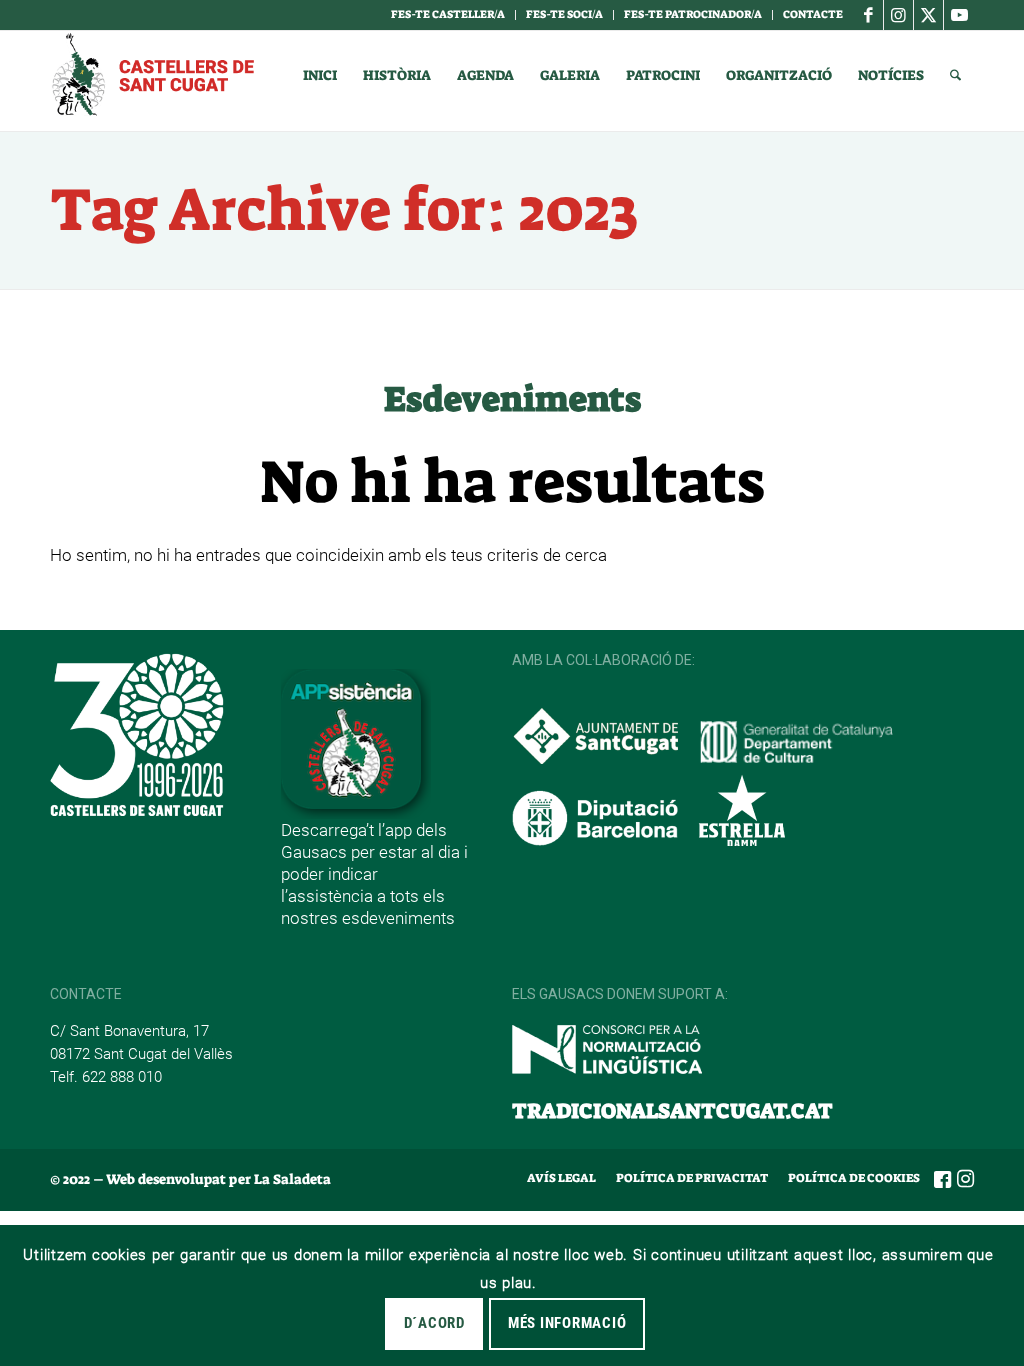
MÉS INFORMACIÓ (567, 1323)
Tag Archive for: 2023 (344, 210)
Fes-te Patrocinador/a (693, 14)
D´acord (434, 1323)
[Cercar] (955, 81)
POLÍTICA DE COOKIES (853, 1178)
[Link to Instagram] (898, 15)
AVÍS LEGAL (561, 1178)
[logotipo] (168, 81)
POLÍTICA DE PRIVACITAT (692, 1178)
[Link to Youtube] (959, 15)
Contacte (813, 14)
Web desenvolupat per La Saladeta (218, 1179)
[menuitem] (448, 15)
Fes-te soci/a (564, 14)
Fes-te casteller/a (448, 14)
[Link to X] (928, 15)
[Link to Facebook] (868, 15)
